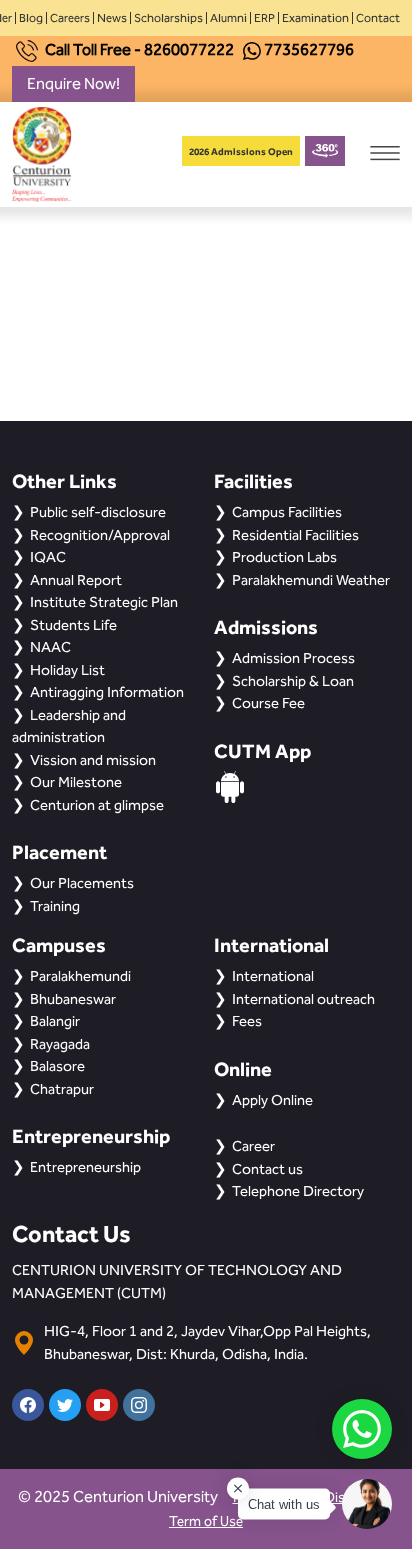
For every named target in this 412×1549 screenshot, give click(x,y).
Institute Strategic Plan (104, 602)
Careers (70, 18)
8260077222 (189, 49)
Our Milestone (76, 782)
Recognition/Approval (100, 535)
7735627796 (309, 49)
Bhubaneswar (73, 999)
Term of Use (206, 1521)
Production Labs (284, 557)
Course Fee (268, 703)
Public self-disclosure (98, 512)
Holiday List (67, 670)
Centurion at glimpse (97, 805)
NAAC (50, 647)
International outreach (303, 999)
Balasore (57, 1066)
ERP (264, 18)
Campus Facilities (287, 512)
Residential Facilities (295, 535)
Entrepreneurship (85, 1167)
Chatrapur (62, 1089)
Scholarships (168, 18)
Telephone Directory (298, 1191)
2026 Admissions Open (241, 151)
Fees (247, 1021)
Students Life (73, 625)
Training (55, 906)
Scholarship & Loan (293, 681)
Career (253, 1146)
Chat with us (284, 1504)
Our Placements (82, 883)
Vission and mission (93, 760)
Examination (315, 18)
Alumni (228, 18)
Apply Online (272, 1100)
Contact (378, 18)
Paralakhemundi (80, 976)
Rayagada (60, 1044)
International (273, 976)
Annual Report (76, 580)
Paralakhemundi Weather (311, 580)
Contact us (267, 1169)
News (112, 18)
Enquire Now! (73, 83)
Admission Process (293, 658)
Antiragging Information (107, 692)
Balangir (55, 1021)
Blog (31, 18)
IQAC (48, 557)
